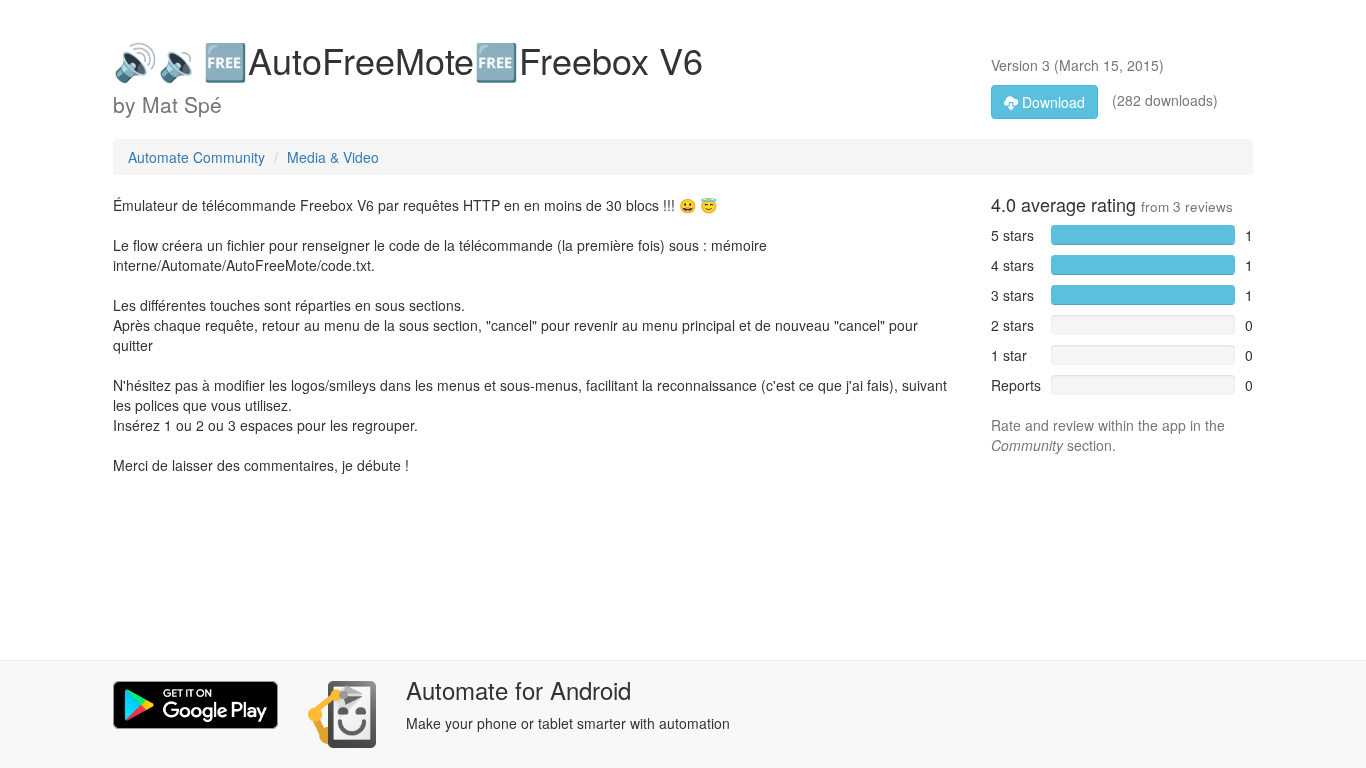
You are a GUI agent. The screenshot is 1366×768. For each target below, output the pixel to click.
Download (1051, 102)
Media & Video (333, 157)
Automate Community (196, 157)
